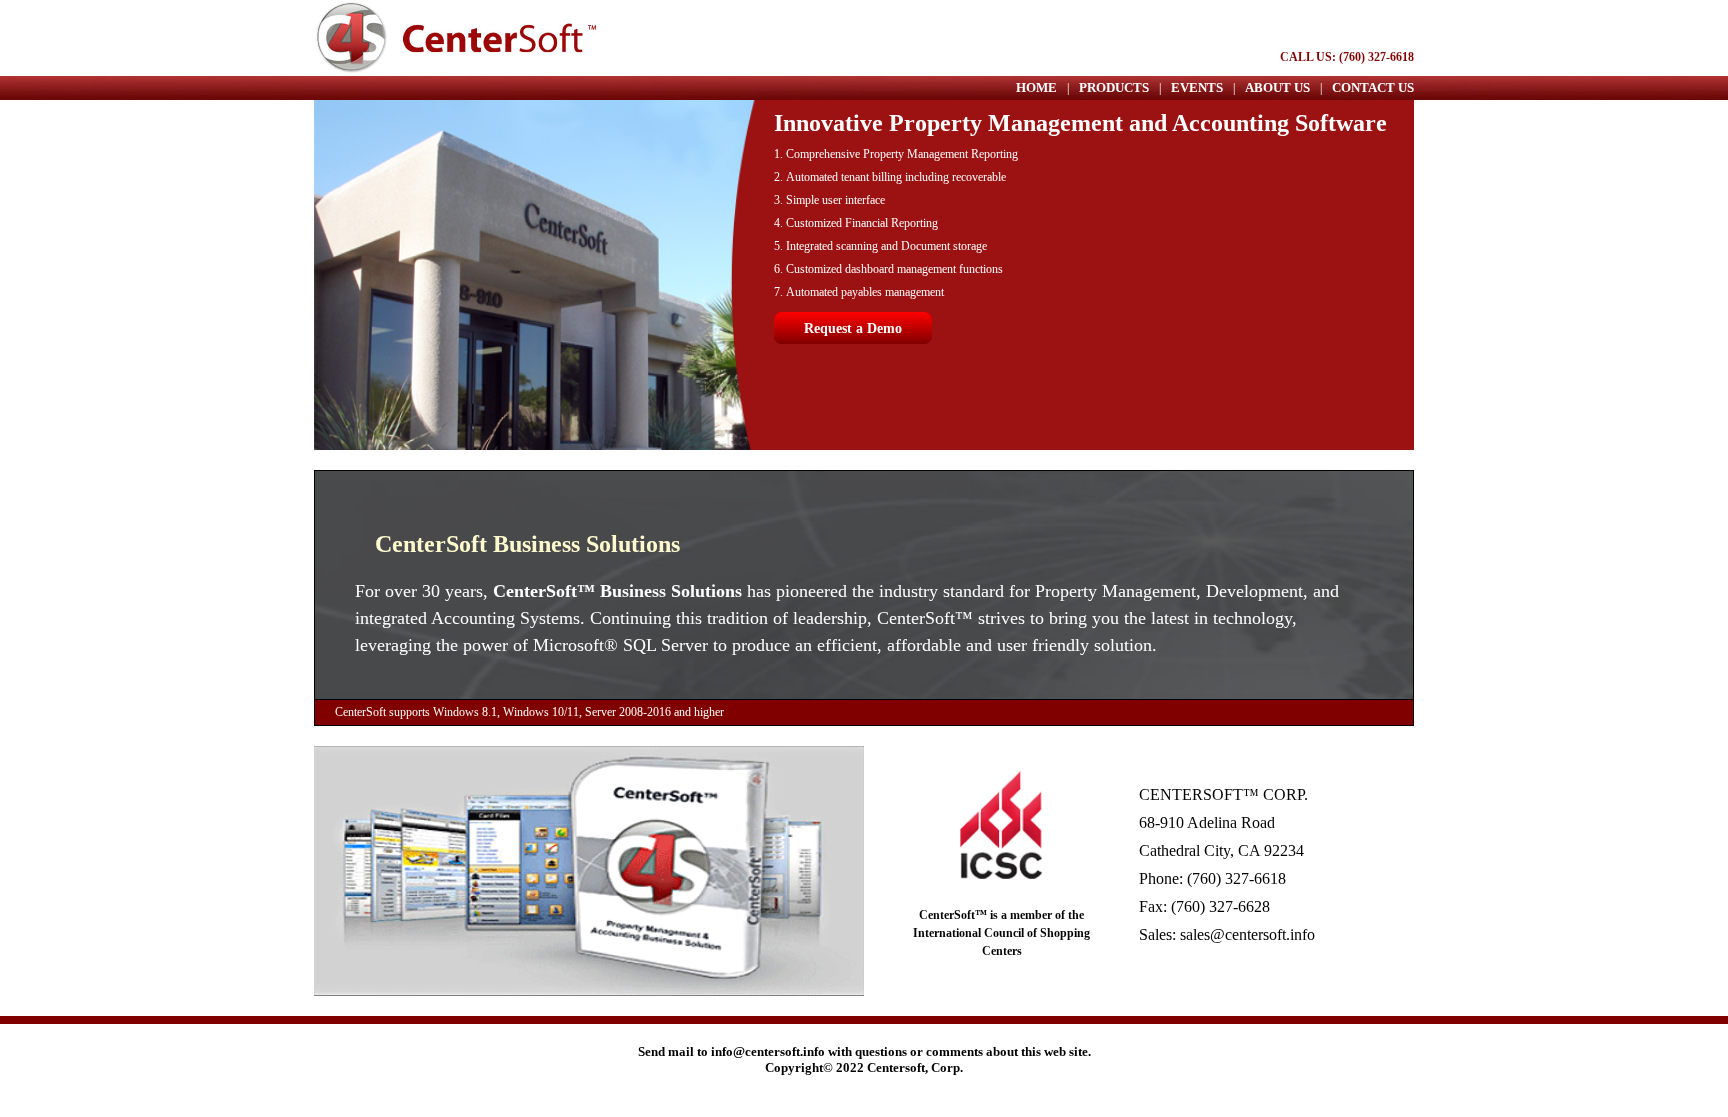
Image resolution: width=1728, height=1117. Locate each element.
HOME (1036, 87)
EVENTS (1197, 87)
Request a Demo (853, 328)
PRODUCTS (1114, 87)
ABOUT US (1277, 87)
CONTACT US (1373, 87)
